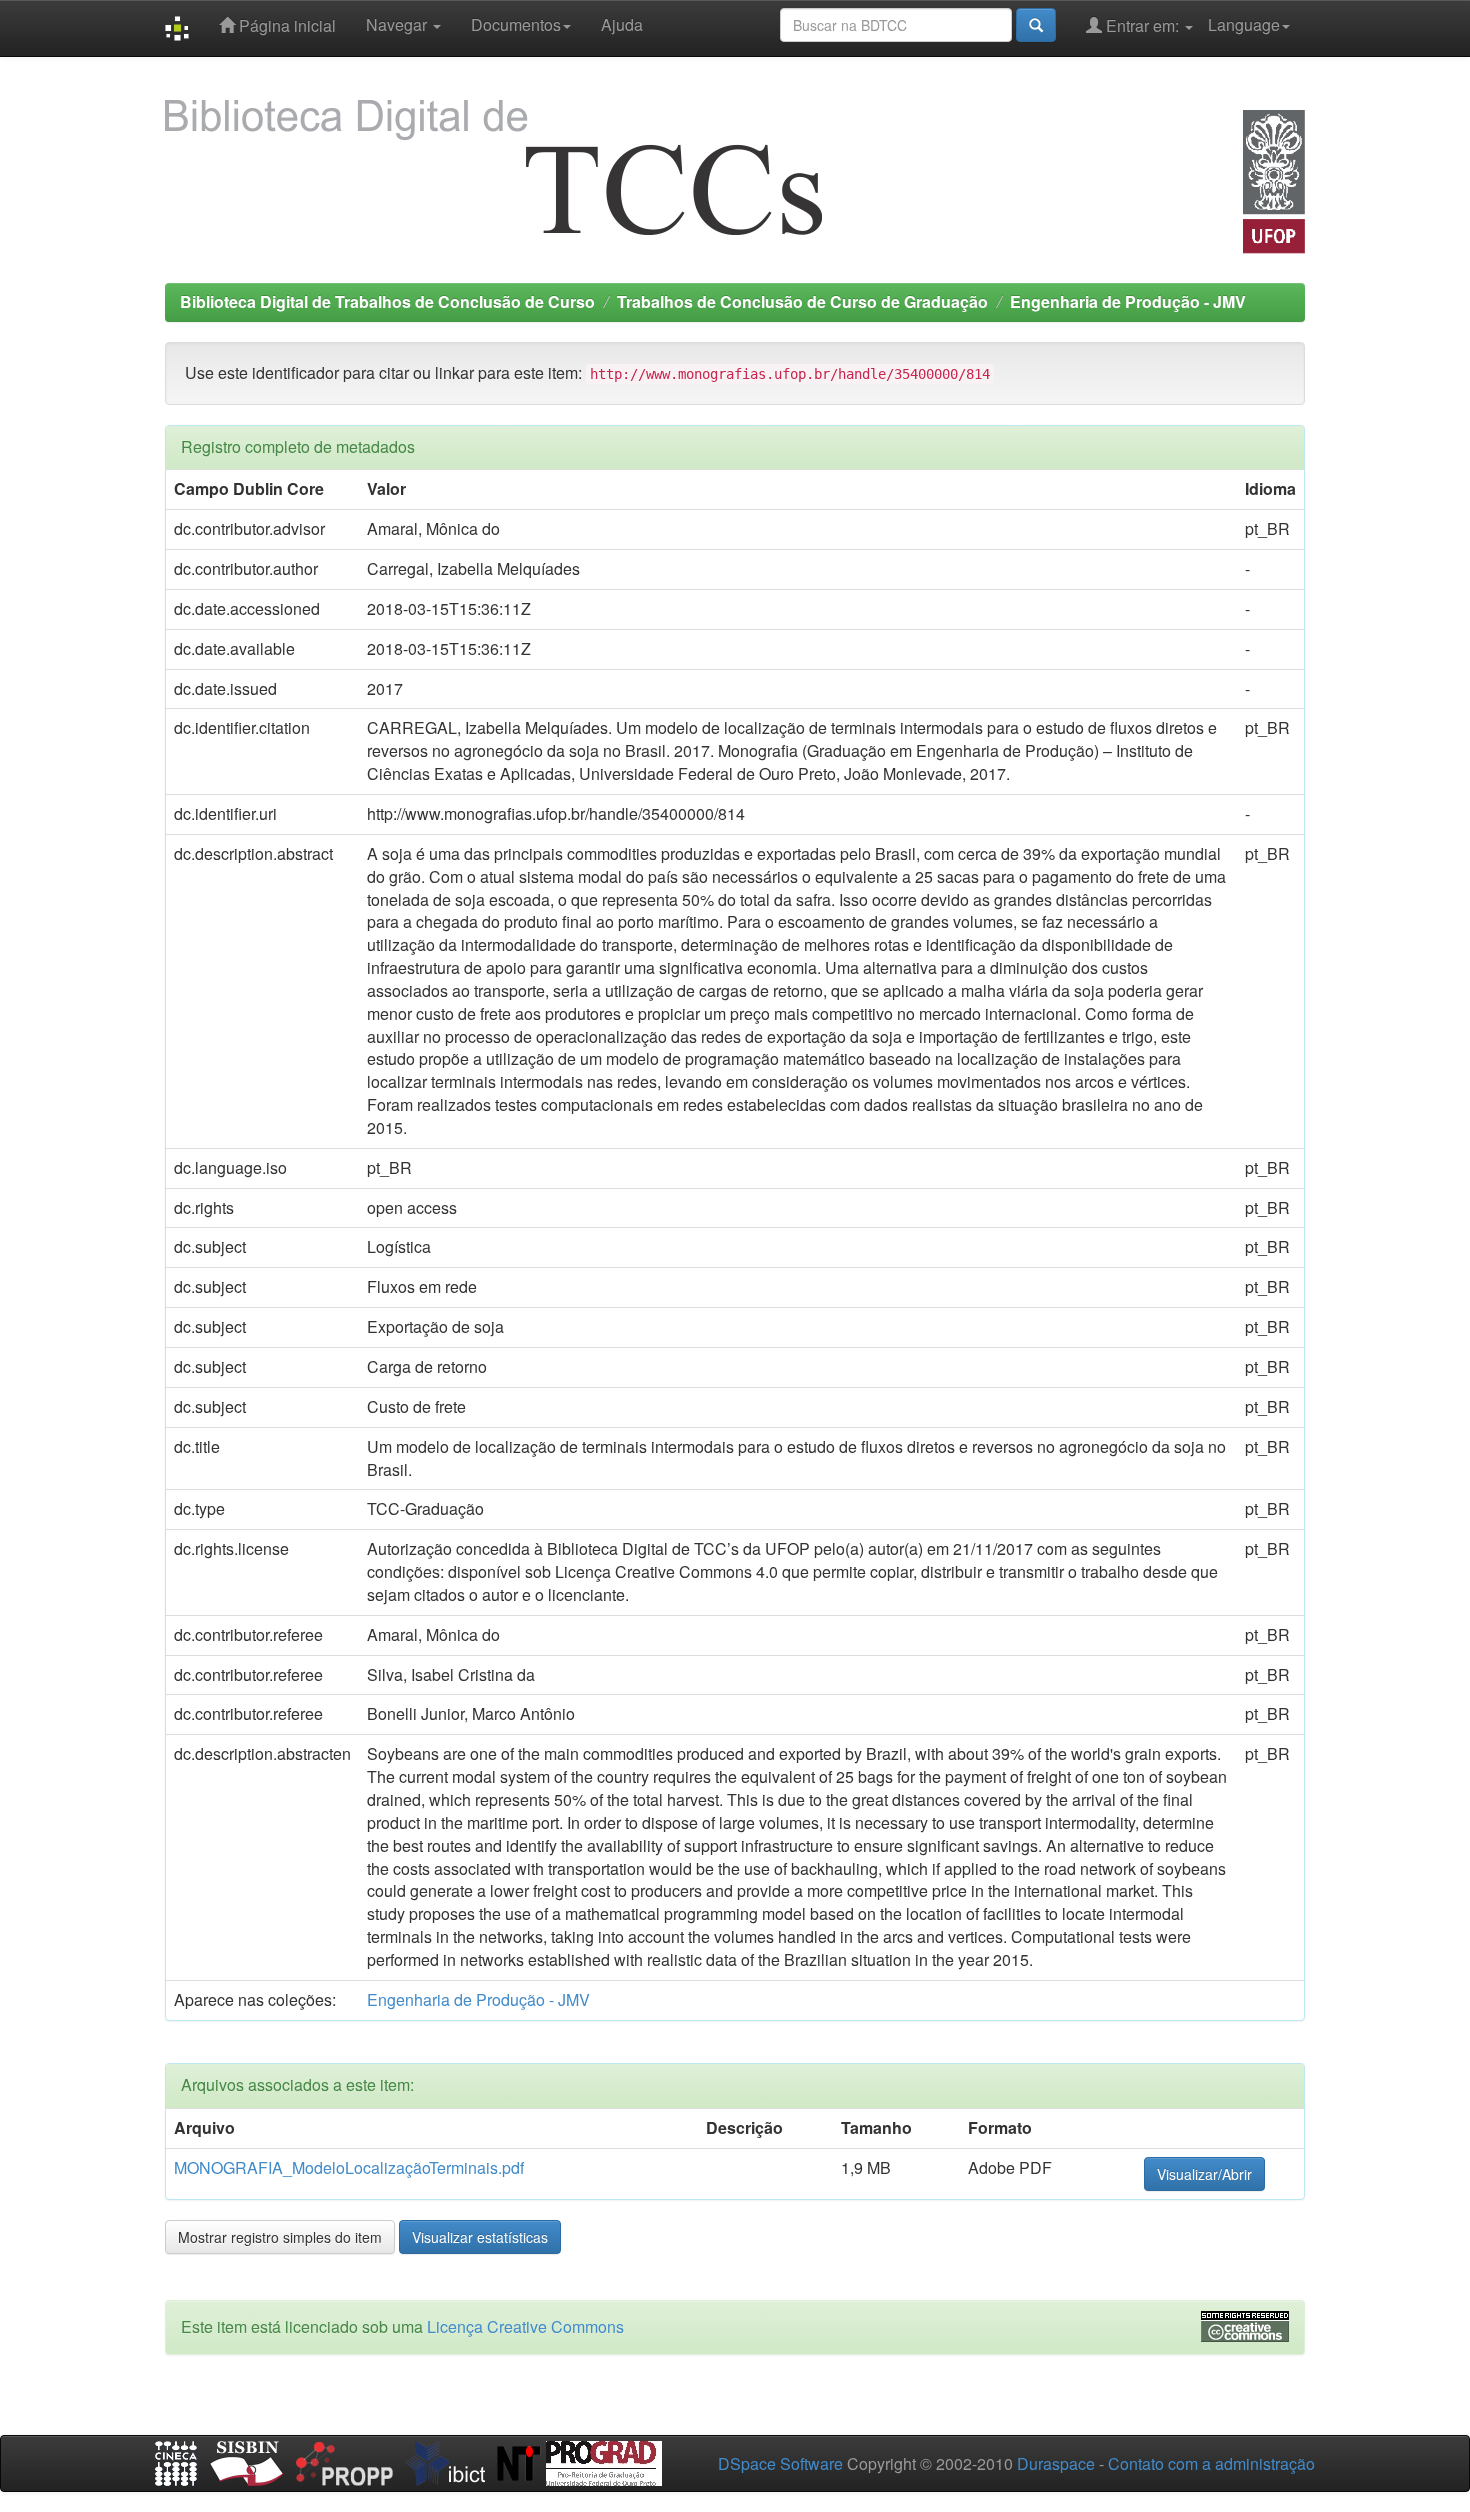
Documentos (516, 24)
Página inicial (285, 25)
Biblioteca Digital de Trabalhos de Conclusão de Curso (387, 301)
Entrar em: (1142, 25)
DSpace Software (780, 2463)
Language (1244, 24)
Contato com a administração (1211, 2463)
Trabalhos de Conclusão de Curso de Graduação (802, 301)
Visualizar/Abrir (1204, 2174)
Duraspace (1056, 2463)
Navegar (398, 24)
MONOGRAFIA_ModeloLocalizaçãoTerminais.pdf (349, 2167)
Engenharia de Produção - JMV (1128, 301)
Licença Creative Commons (525, 2326)
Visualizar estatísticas (480, 2237)
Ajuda (622, 24)
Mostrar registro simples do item (280, 2237)
